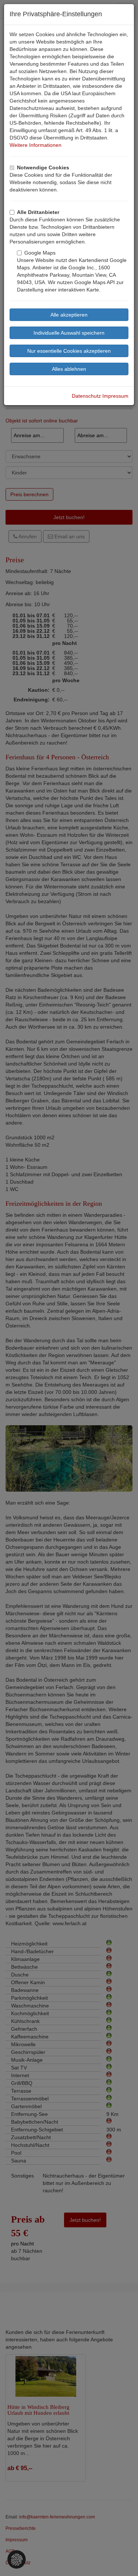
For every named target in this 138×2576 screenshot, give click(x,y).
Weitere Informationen (36, 145)
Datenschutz (86, 396)
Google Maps (40, 253)
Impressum (115, 396)
